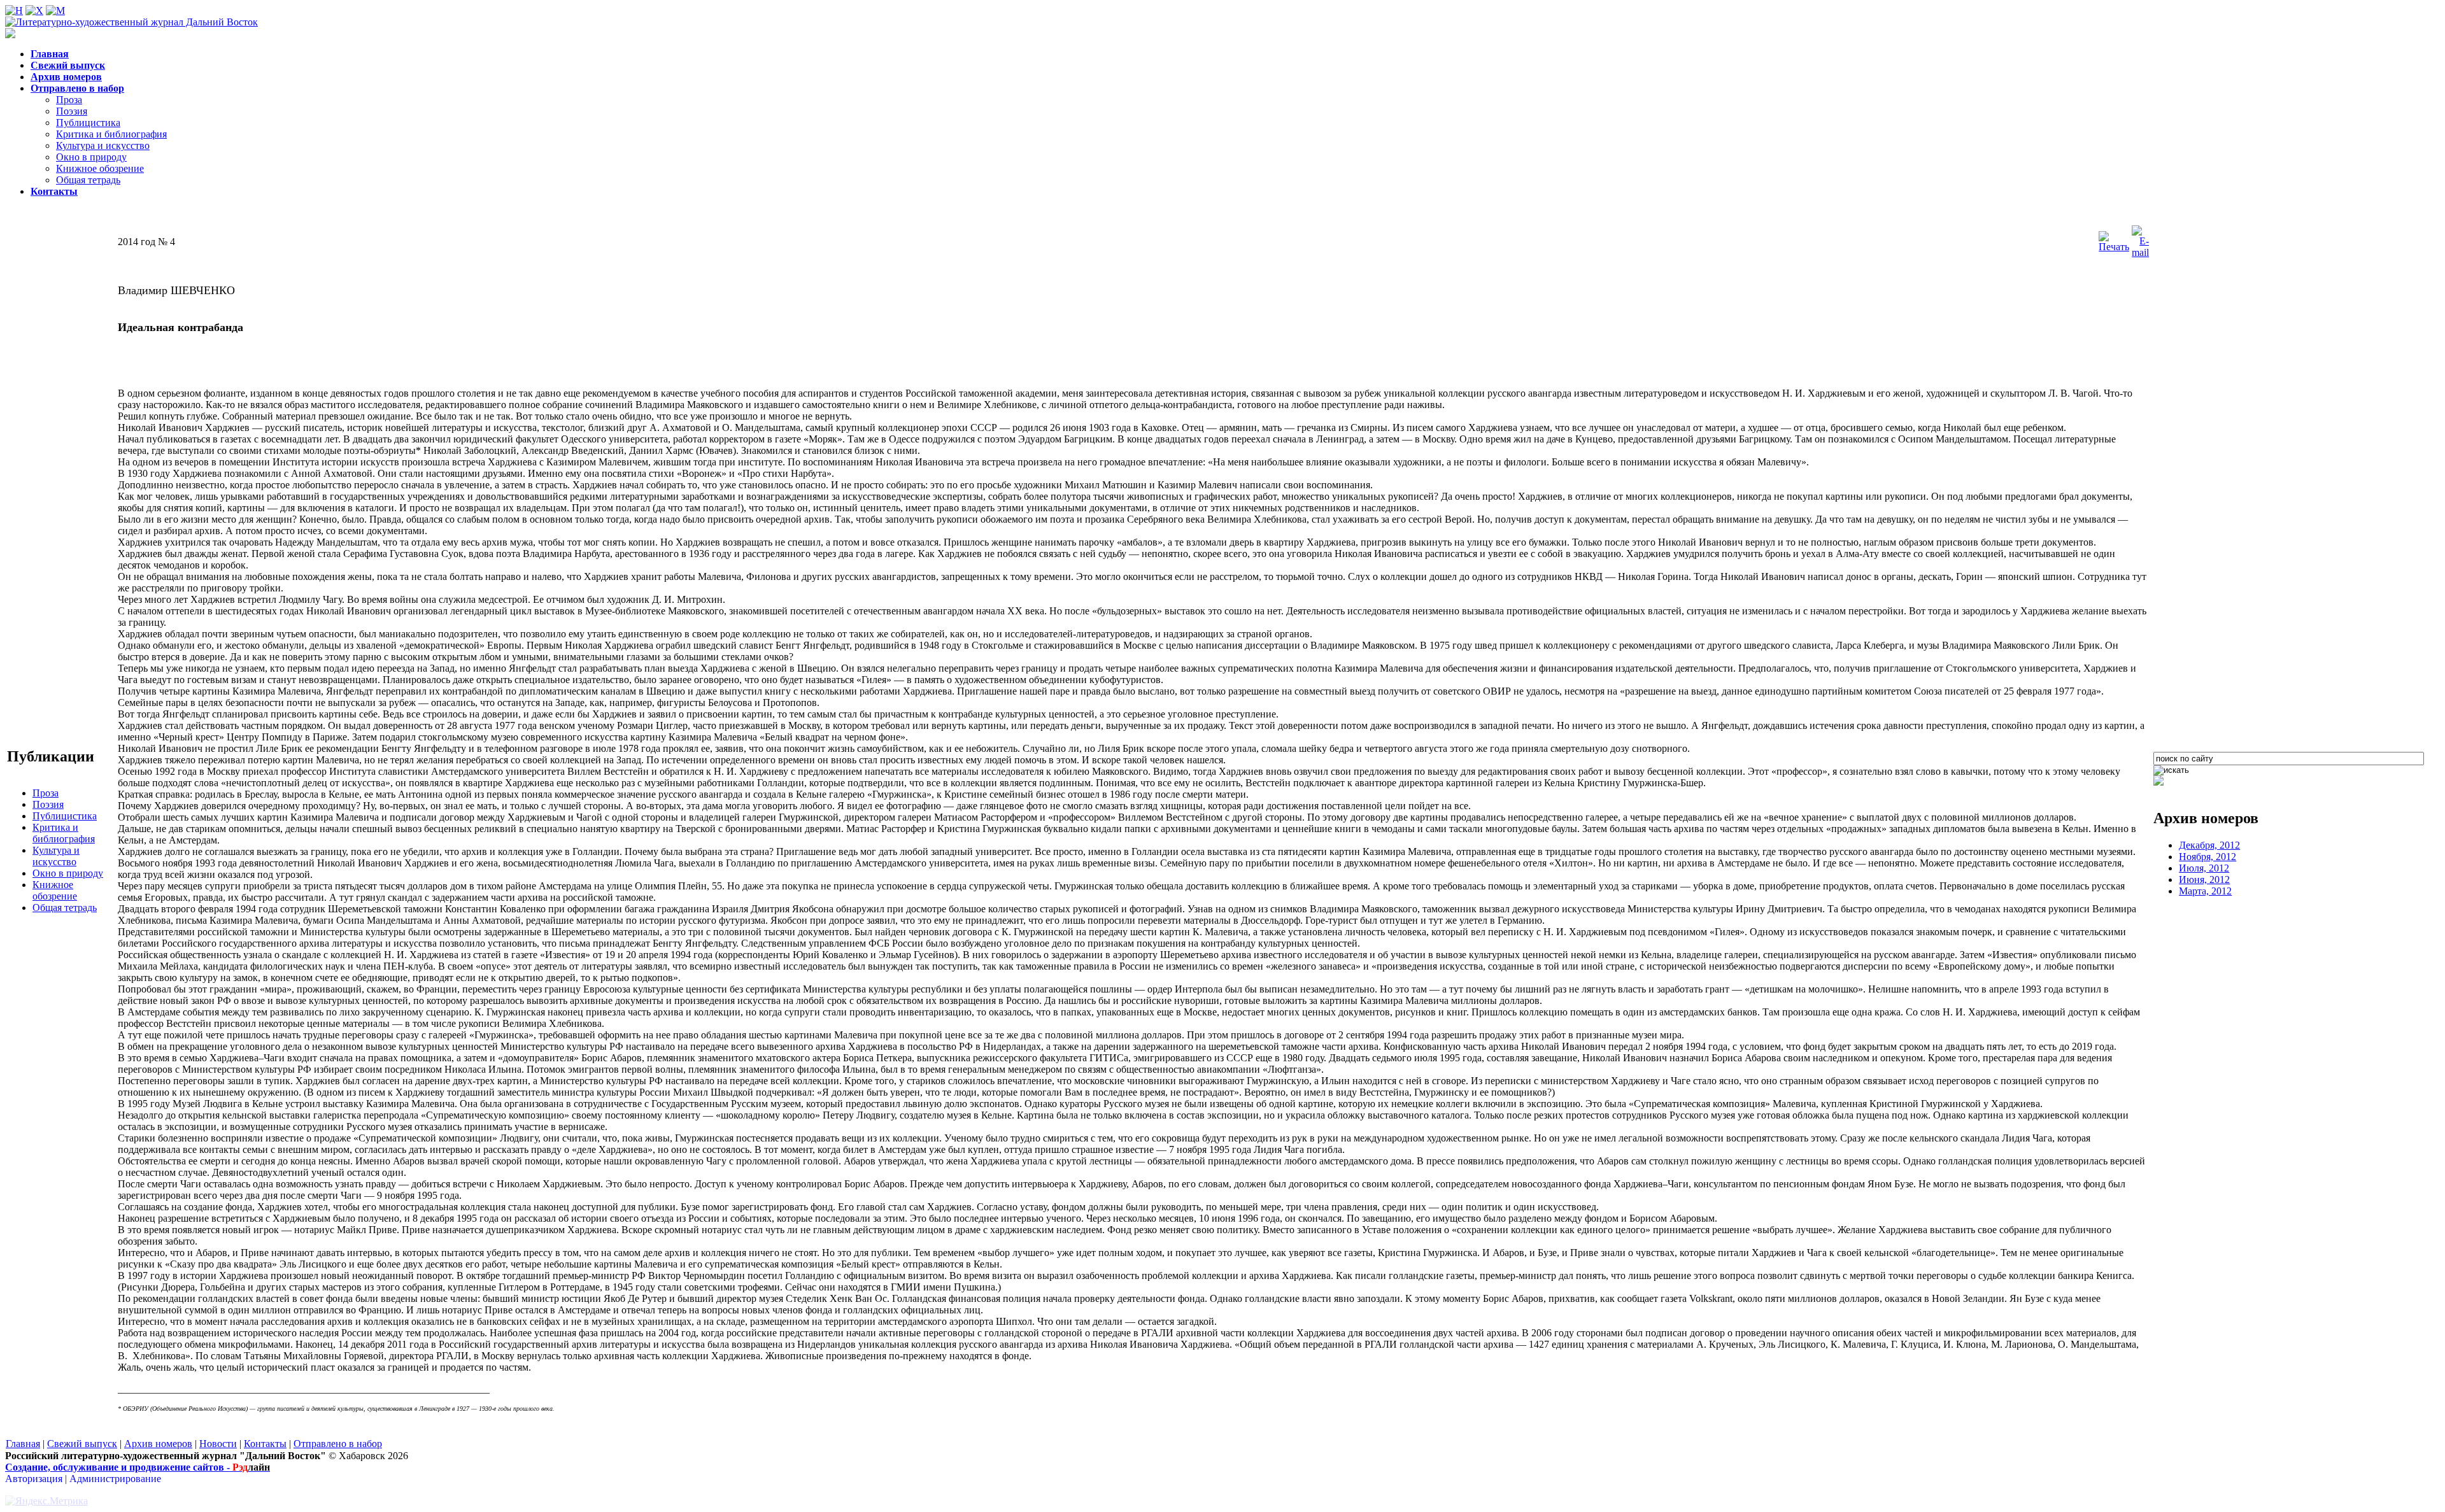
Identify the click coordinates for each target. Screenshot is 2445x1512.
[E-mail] (2140, 252)
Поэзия (72, 111)
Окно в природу (91, 157)
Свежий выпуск (82, 1444)
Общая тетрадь (88, 180)
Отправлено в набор (338, 1444)
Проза (69, 100)
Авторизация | (37, 1479)
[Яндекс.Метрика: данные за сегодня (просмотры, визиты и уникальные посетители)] (46, 1501)
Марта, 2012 (2205, 891)
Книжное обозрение (100, 168)
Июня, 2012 (2204, 880)
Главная (23, 1444)
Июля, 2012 (2204, 868)
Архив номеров (158, 1444)
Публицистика (88, 123)
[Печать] (2114, 247)
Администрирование (115, 1479)
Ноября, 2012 (2208, 857)
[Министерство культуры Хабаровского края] (2158, 782)
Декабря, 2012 (2209, 845)
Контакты (265, 1444)
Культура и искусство (103, 145)
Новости (218, 1444)
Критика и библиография (111, 134)
